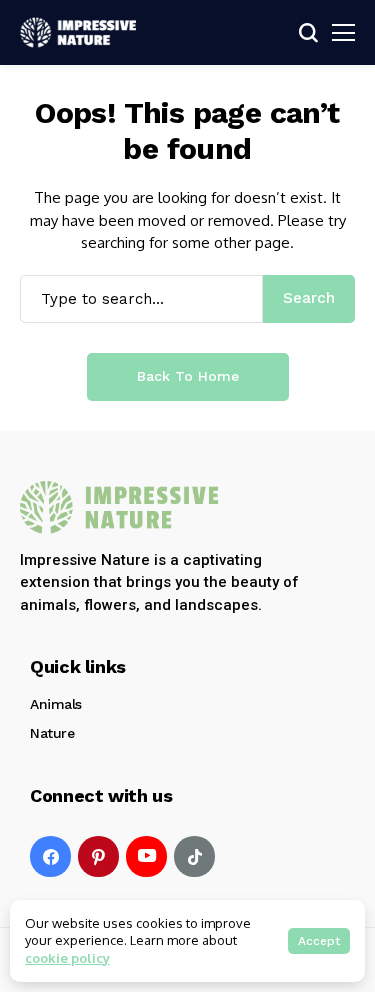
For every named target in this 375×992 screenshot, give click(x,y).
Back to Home (188, 376)
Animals (56, 704)
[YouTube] (146, 856)
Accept (319, 941)
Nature (52, 733)
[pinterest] (98, 856)
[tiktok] (194, 856)
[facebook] (50, 856)
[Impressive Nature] (120, 507)
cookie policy (67, 958)
